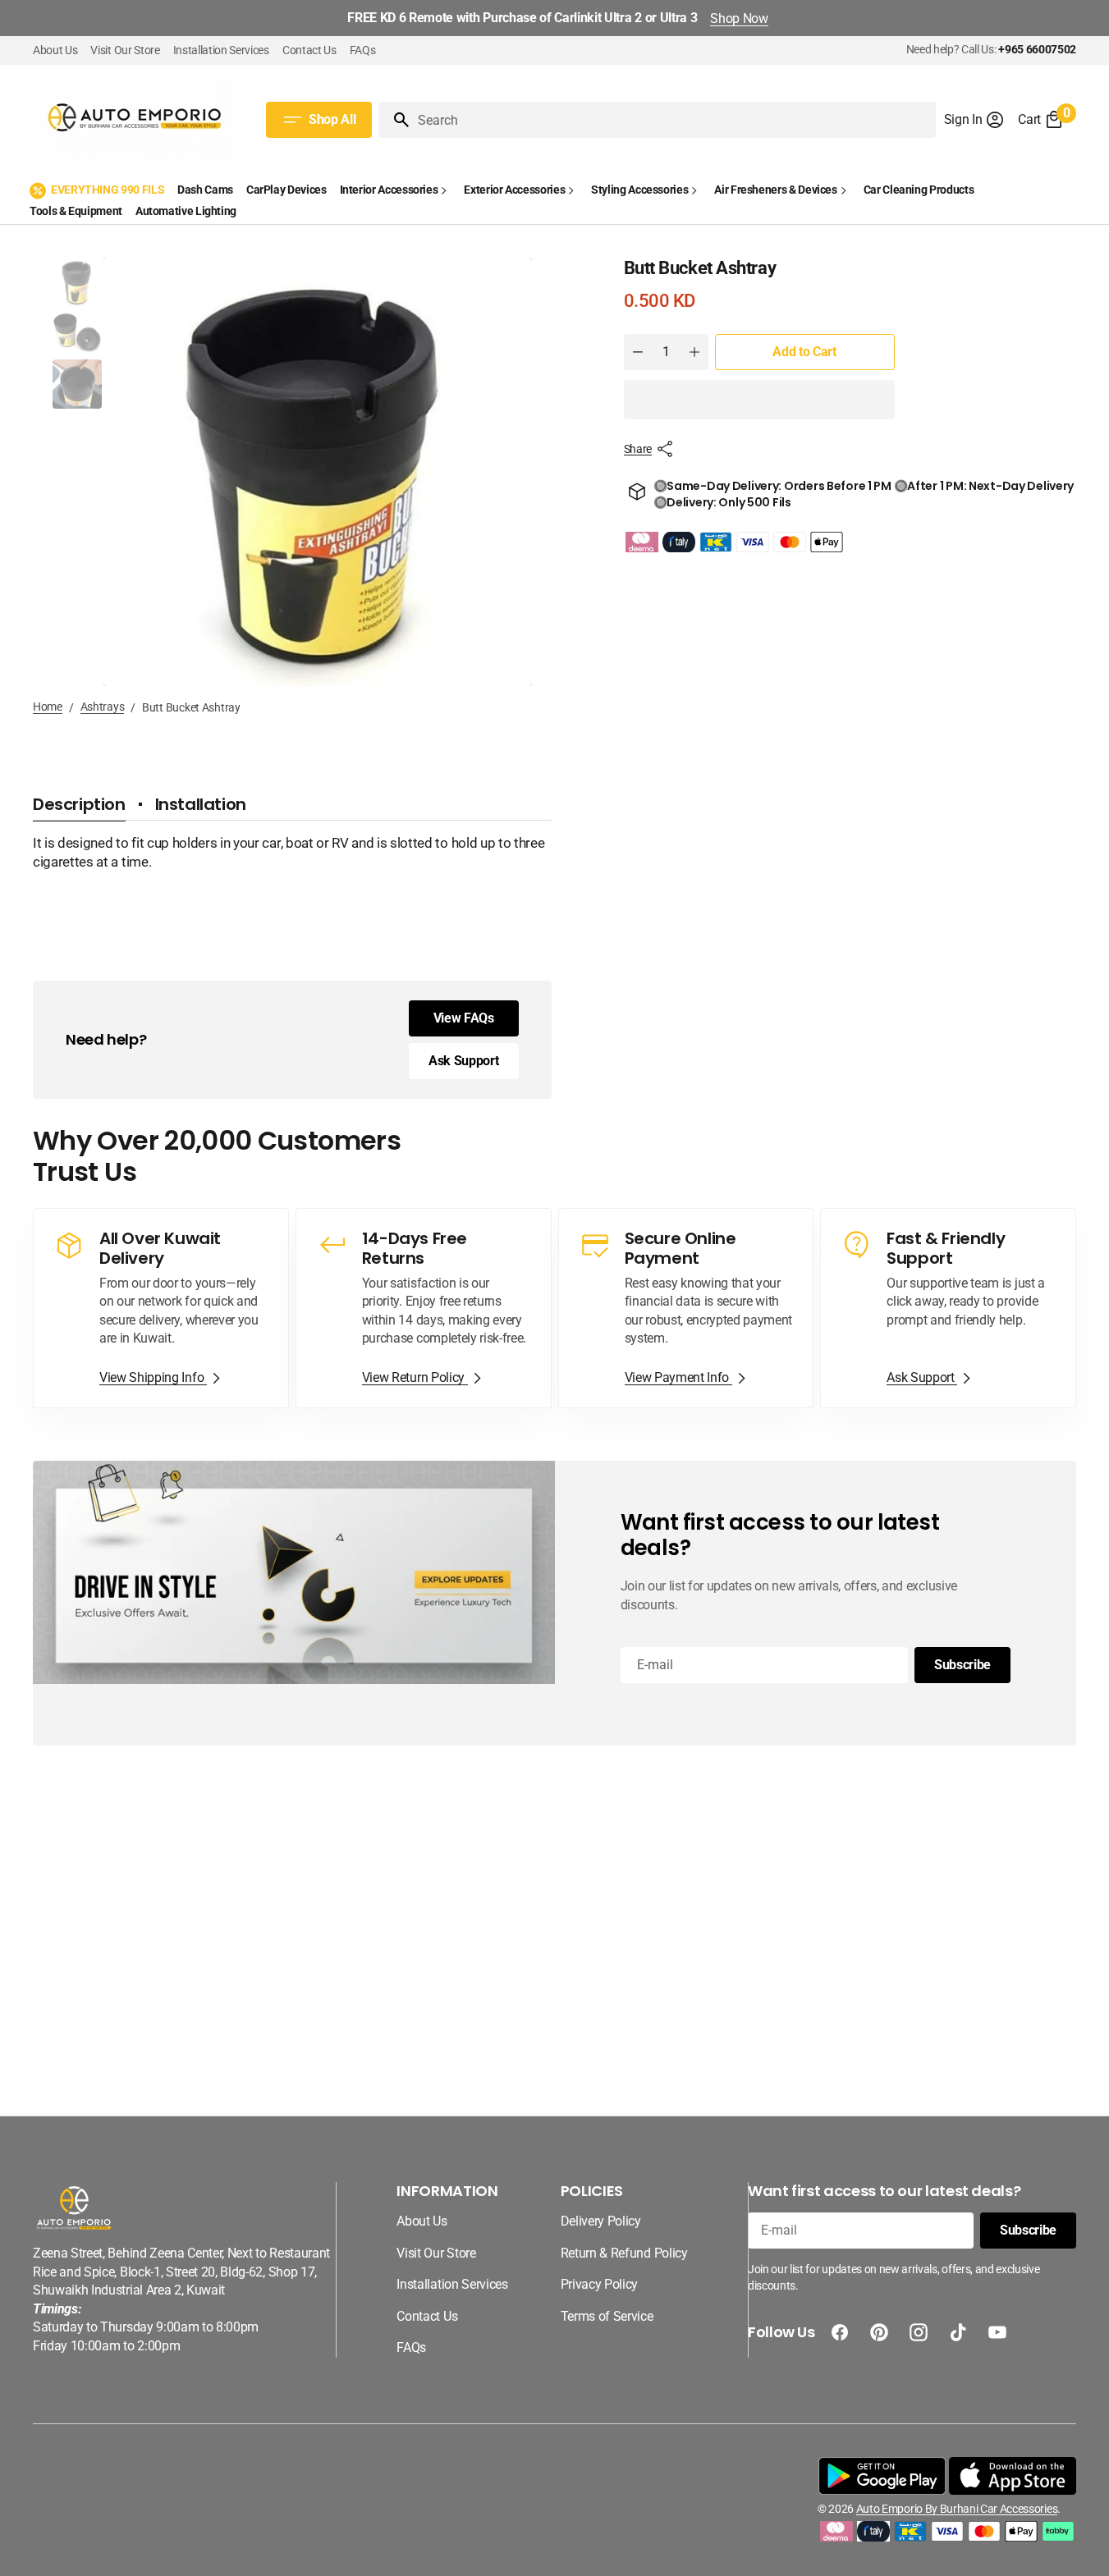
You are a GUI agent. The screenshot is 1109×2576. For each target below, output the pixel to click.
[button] (975, 120)
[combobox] (673, 120)
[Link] (161, 1308)
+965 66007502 (1037, 49)
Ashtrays (103, 707)
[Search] (395, 120)
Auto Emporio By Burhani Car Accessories (957, 2509)
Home (48, 707)
